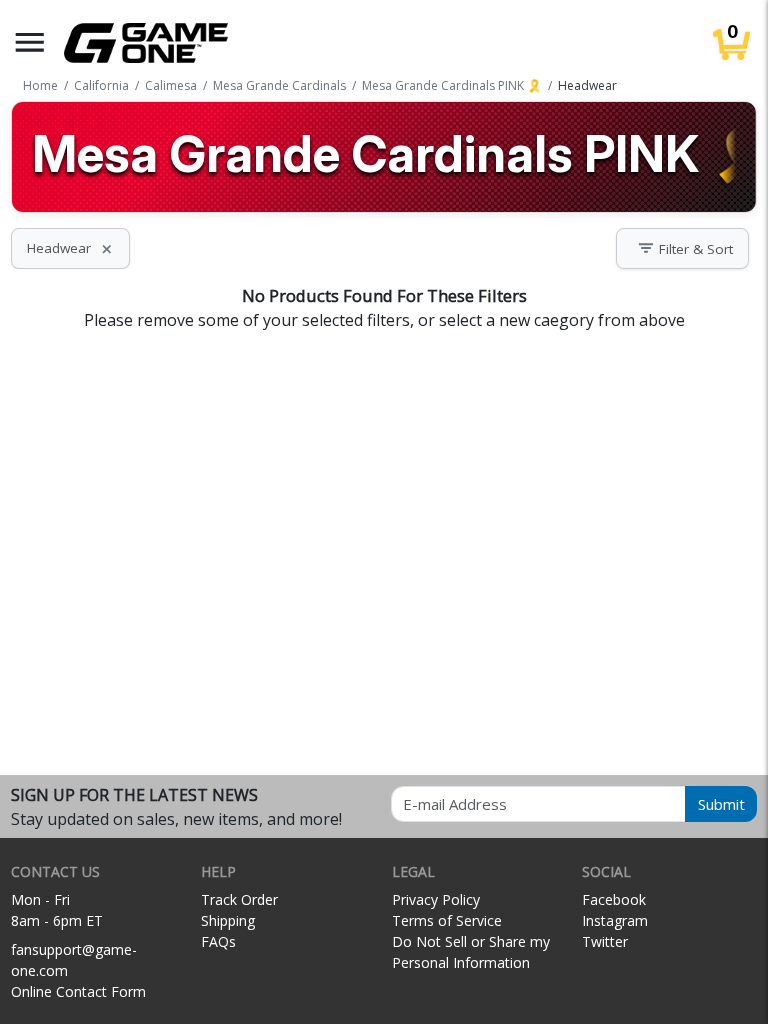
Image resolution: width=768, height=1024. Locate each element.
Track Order (239, 899)
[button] (30, 42)
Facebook (614, 899)
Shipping (228, 920)
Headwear (70, 248)
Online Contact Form (78, 991)
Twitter (605, 941)
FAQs (218, 941)
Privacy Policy (436, 899)
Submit (721, 804)
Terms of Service (447, 920)
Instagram (615, 920)
